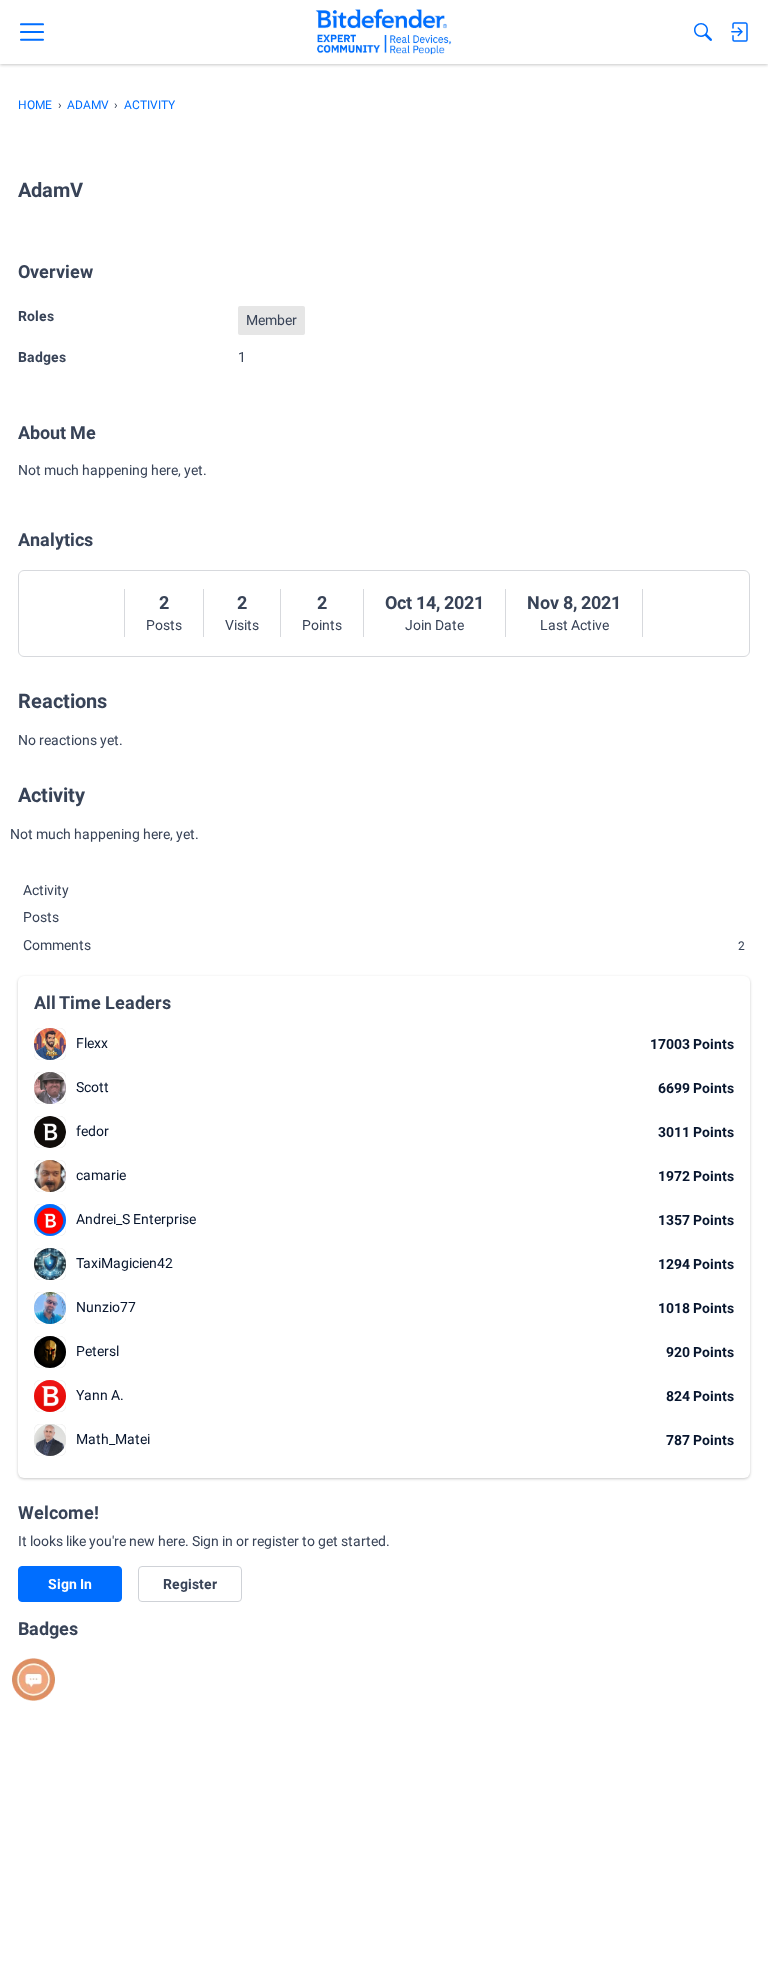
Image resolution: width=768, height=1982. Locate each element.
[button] (50, 1044)
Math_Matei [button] (113, 1439)
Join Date (434, 625)
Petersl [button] (97, 1351)
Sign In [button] (70, 1584)
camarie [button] (101, 1175)
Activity (46, 890)
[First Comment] (33, 1679)
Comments (384, 945)
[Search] (703, 32)
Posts (164, 625)
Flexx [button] (92, 1043)
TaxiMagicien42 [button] (124, 1263)
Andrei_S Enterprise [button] (136, 1219)
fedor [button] (92, 1131)
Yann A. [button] (100, 1395)
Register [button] (190, 1584)
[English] (383, 32)
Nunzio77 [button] (106, 1307)
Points (322, 625)
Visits (242, 625)
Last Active (574, 625)
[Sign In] (739, 32)
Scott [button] (92, 1087)
